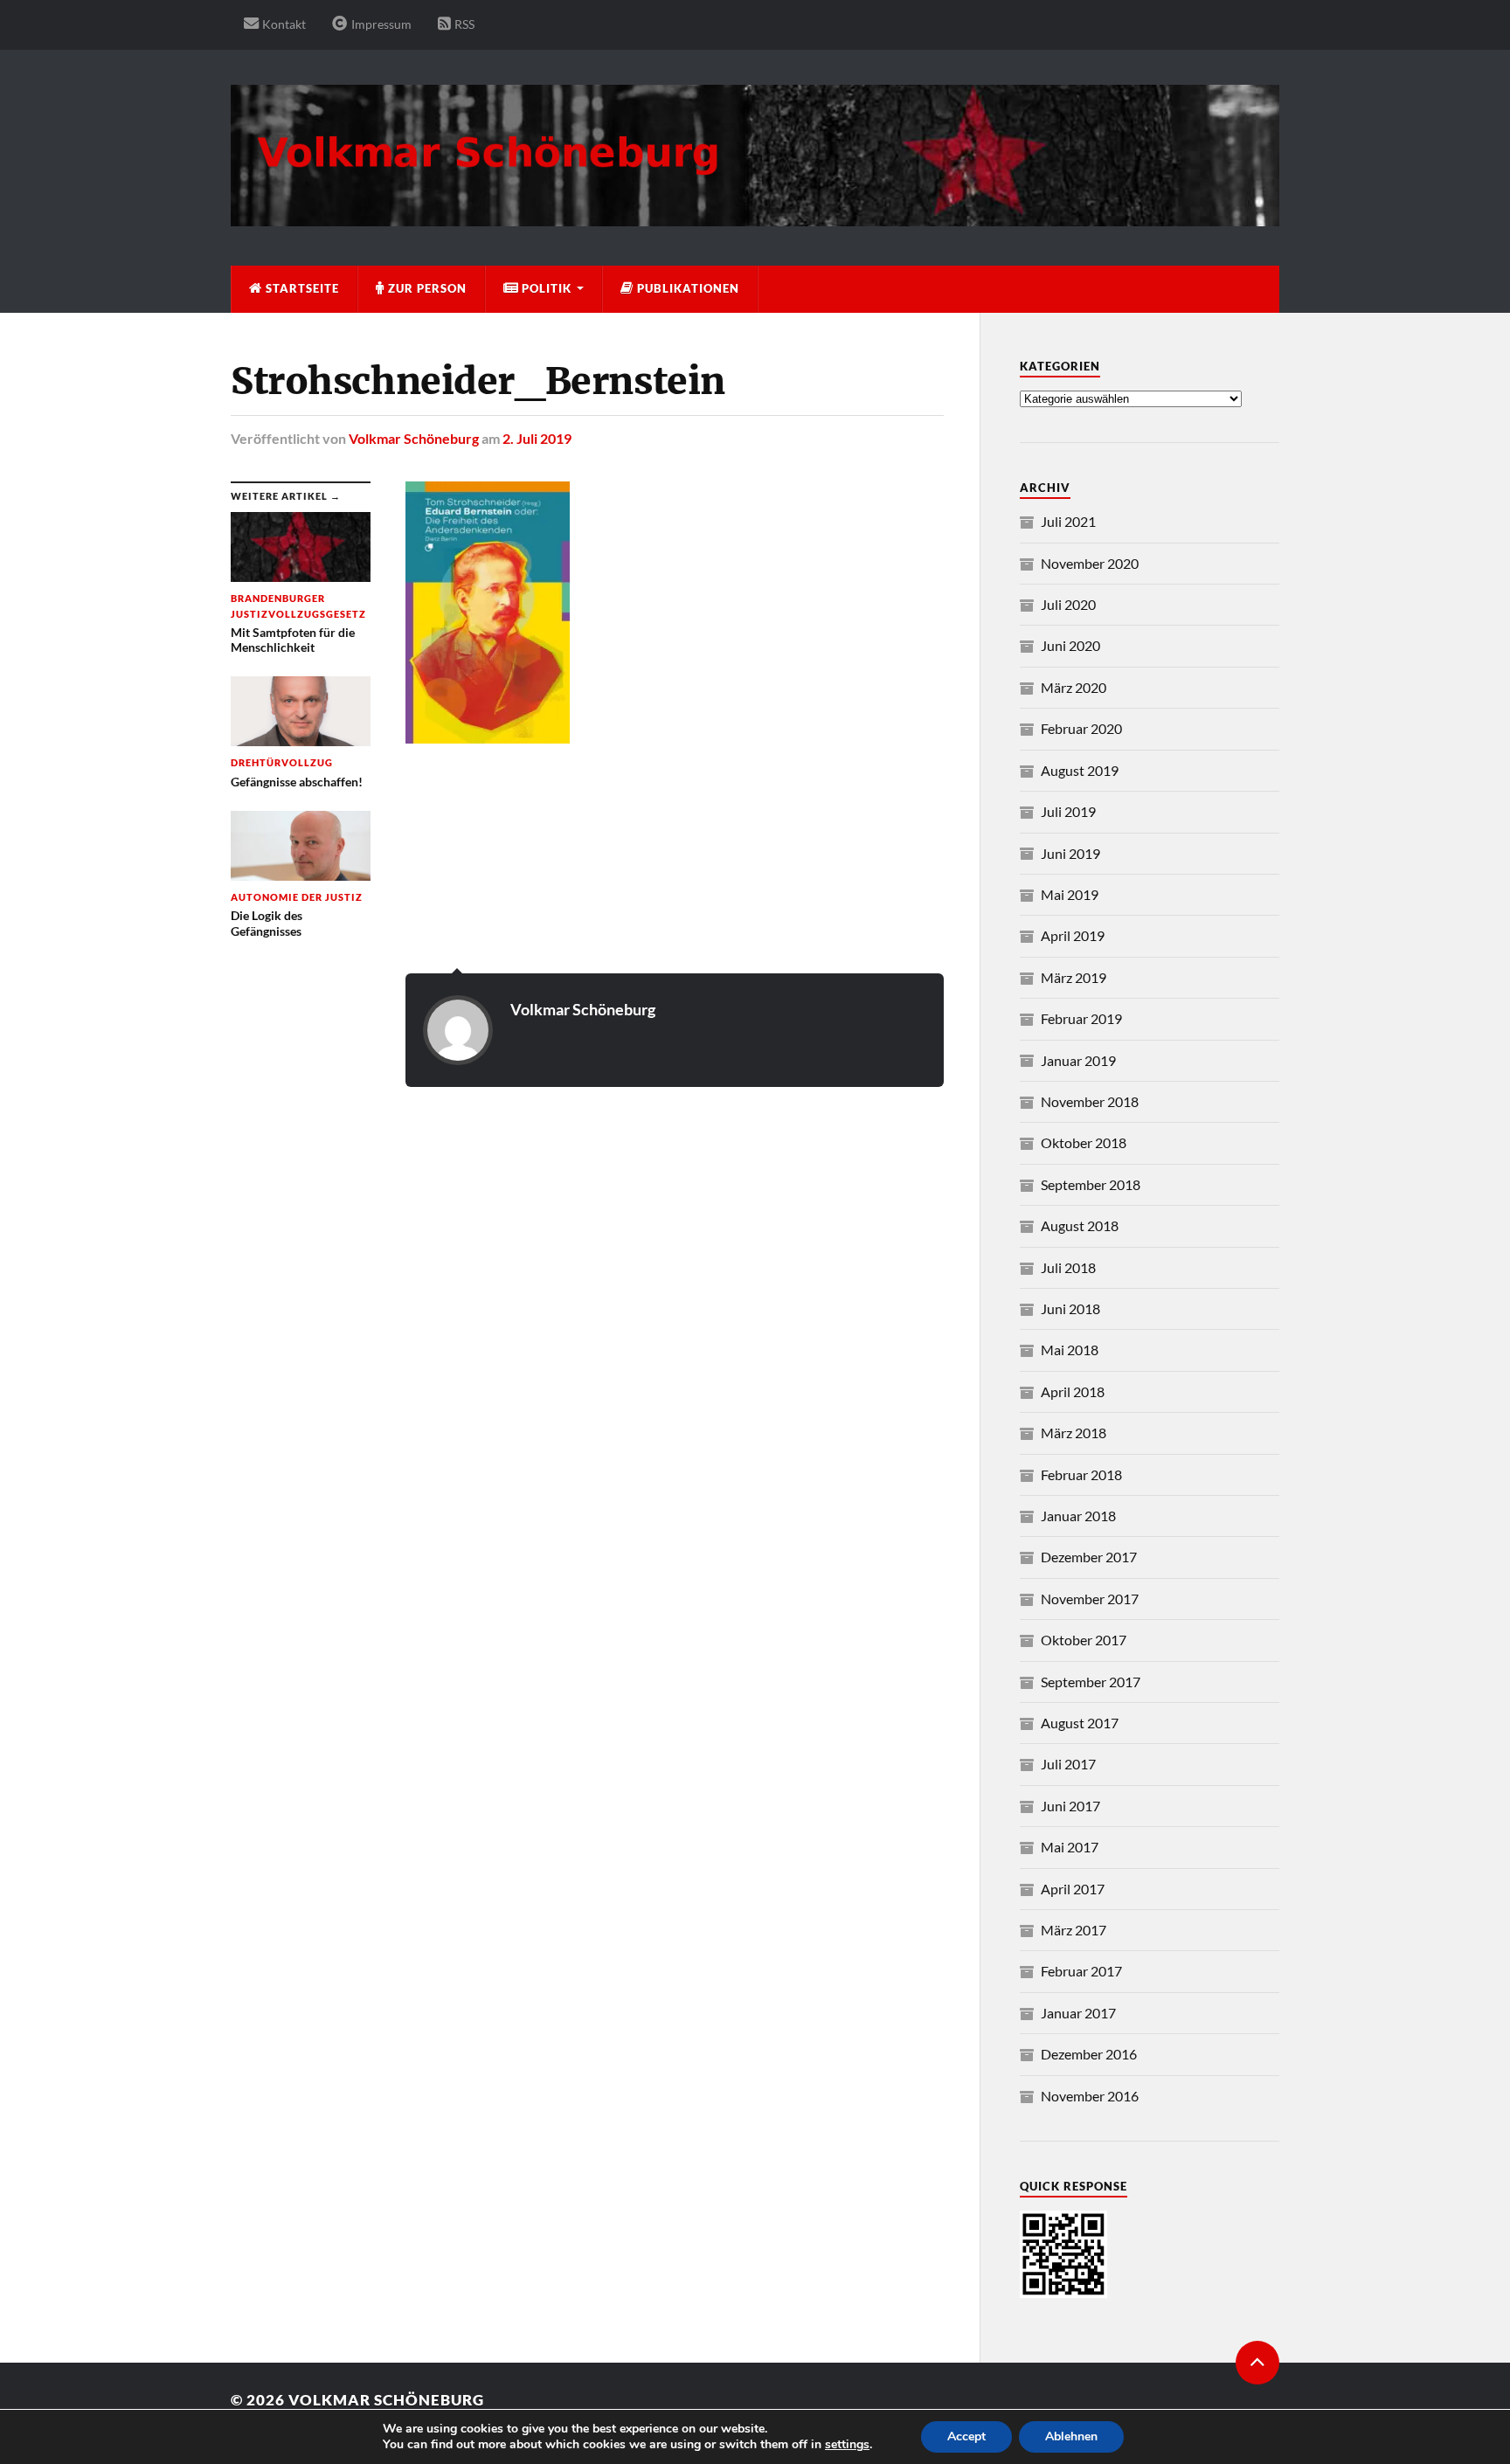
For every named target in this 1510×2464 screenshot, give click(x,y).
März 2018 (1074, 1433)
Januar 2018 (1078, 1516)
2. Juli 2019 (537, 438)
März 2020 (1074, 687)
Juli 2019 (1068, 811)
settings (847, 2445)
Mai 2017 (1070, 1847)
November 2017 (1090, 1599)
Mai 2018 (1070, 1350)
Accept (966, 2436)
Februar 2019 (1081, 1018)
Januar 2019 (1078, 1060)
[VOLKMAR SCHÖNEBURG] (755, 218)
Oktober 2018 (1084, 1142)
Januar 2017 (1078, 2013)
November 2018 (1090, 1101)
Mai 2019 (1070, 894)
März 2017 (1074, 1930)
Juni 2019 (1070, 853)
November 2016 (1090, 2096)
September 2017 (1091, 1682)
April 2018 (1073, 1391)
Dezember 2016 (1089, 2054)
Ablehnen (1071, 2436)
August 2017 (1080, 1723)
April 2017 (1073, 1889)
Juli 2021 (1068, 521)
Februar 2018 (1081, 1474)
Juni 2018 (1070, 1308)
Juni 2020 (1070, 645)
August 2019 (1080, 770)
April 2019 (1073, 935)
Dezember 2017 (1089, 1557)
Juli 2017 (1068, 1764)
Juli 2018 (1068, 1267)
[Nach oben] (1257, 2363)
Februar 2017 (1081, 1971)
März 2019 (1074, 977)
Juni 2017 (1070, 1806)
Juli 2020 (1068, 604)
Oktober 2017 (1084, 1640)
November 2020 (1090, 563)
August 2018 (1080, 1225)
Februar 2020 (1081, 728)
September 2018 (1091, 1184)
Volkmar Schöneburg (414, 438)
